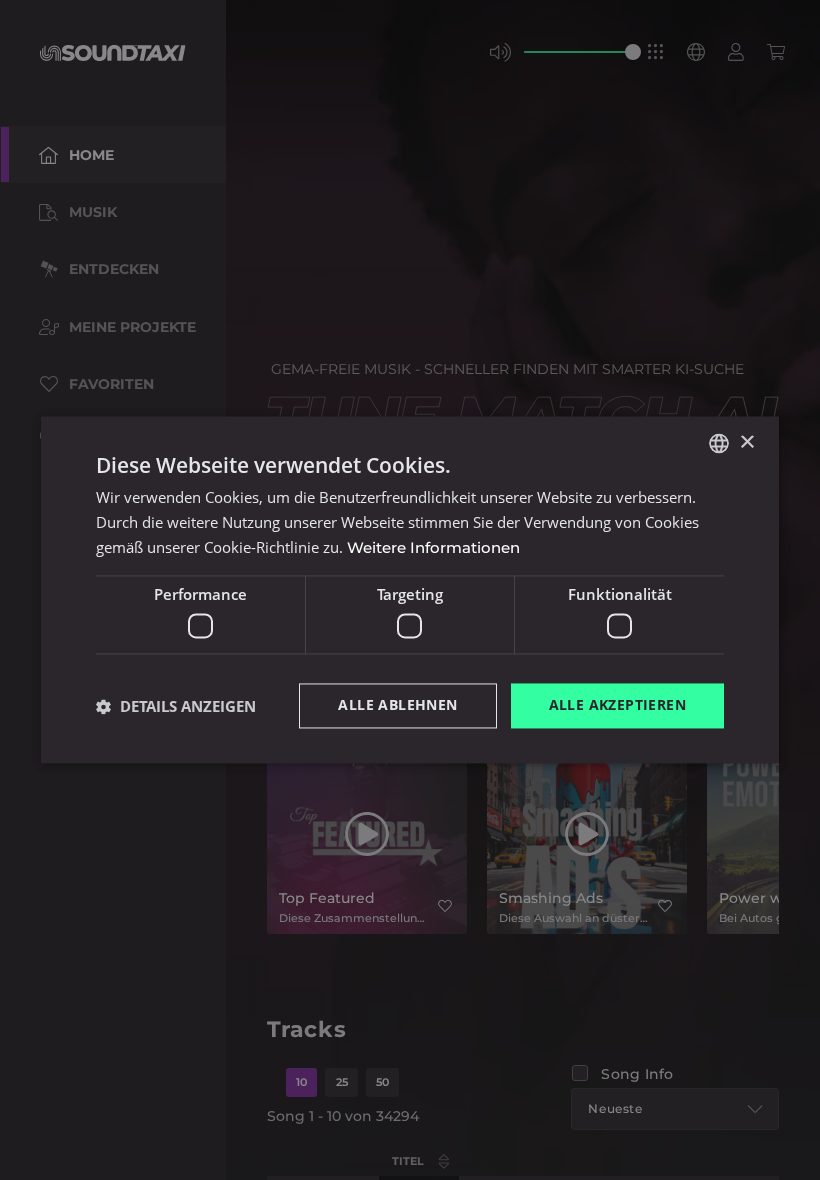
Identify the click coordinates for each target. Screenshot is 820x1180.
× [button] (746, 442)
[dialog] (410, 590)
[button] (176, 706)
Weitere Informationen (433, 547)
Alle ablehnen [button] (397, 705)
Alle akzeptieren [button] (617, 705)
